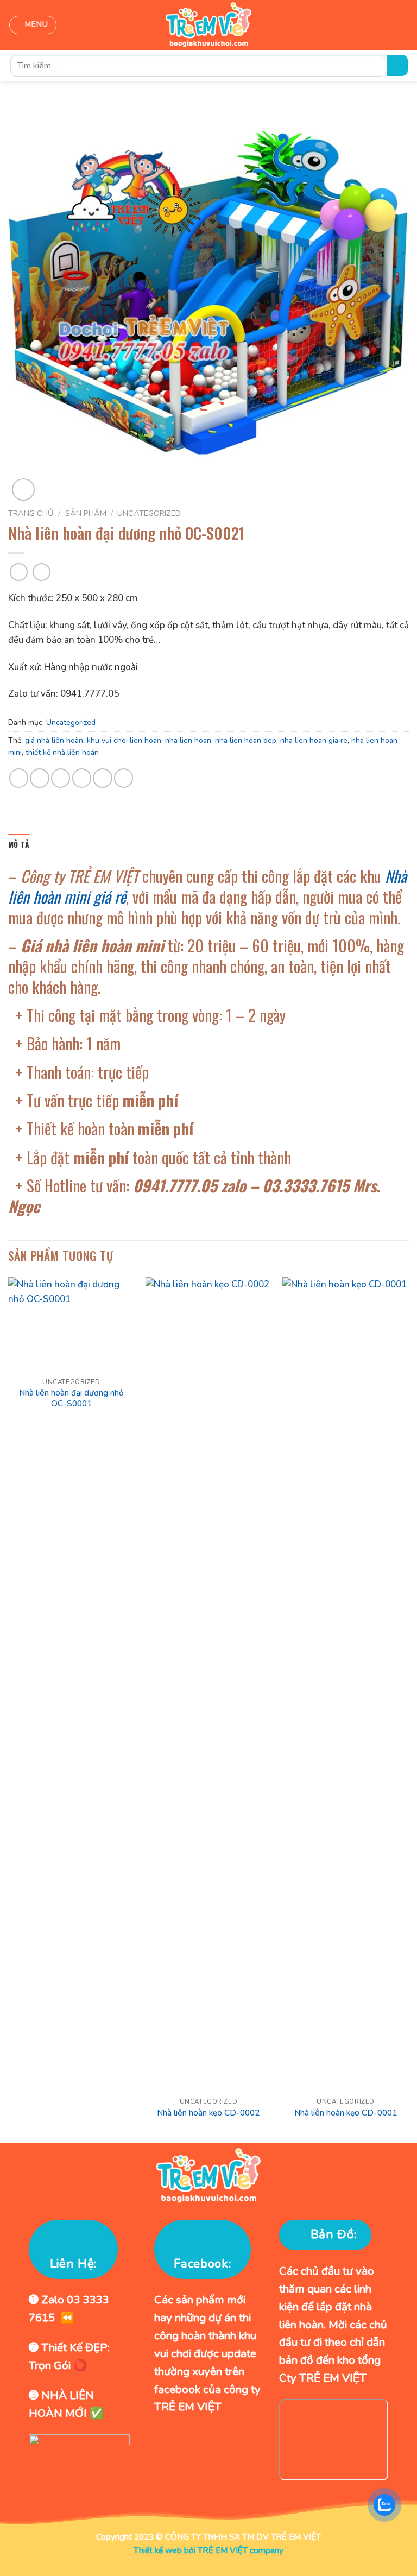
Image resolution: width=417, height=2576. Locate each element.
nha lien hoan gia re (314, 740)
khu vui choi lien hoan (124, 740)
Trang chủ (31, 513)
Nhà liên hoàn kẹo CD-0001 (346, 2113)
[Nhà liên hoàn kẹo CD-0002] (208, 1684)
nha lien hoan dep (246, 740)
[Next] (408, 1709)
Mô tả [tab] (19, 844)
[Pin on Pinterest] (102, 778)
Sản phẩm (86, 513)
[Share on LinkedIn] (124, 778)
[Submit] (397, 65)
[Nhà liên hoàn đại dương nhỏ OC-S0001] (71, 1325)
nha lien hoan (188, 740)
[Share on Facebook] (39, 778)
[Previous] (9, 1709)
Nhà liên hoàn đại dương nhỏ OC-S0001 (71, 1398)
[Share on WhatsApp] (19, 778)
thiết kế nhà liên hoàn (62, 752)
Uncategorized (149, 513)
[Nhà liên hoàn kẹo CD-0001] (346, 1684)
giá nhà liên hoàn (54, 740)
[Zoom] (23, 490)
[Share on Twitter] (61, 778)
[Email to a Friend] (82, 778)
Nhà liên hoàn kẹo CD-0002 (208, 2113)
